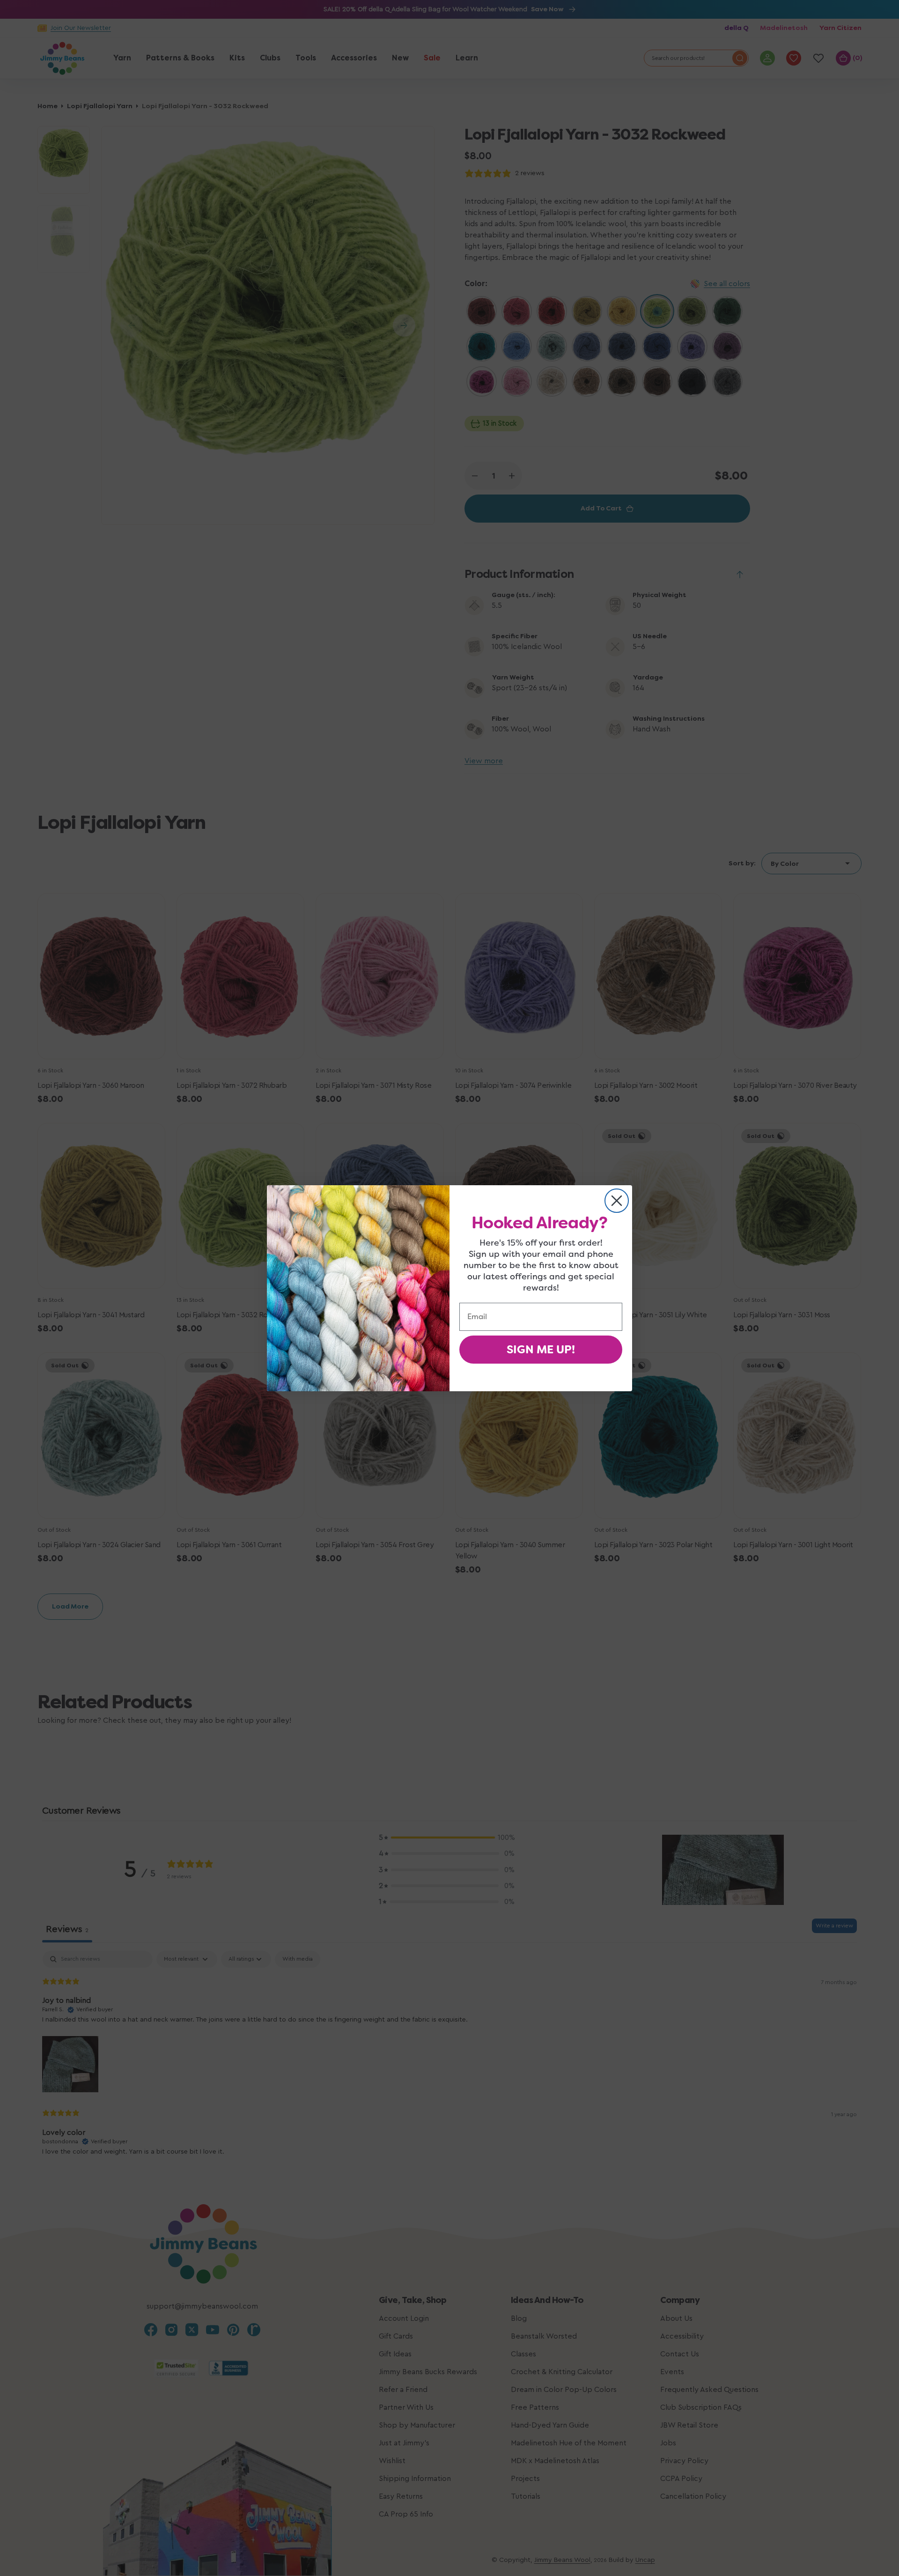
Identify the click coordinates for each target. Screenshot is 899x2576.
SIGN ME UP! (541, 1350)
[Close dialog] (617, 1201)
